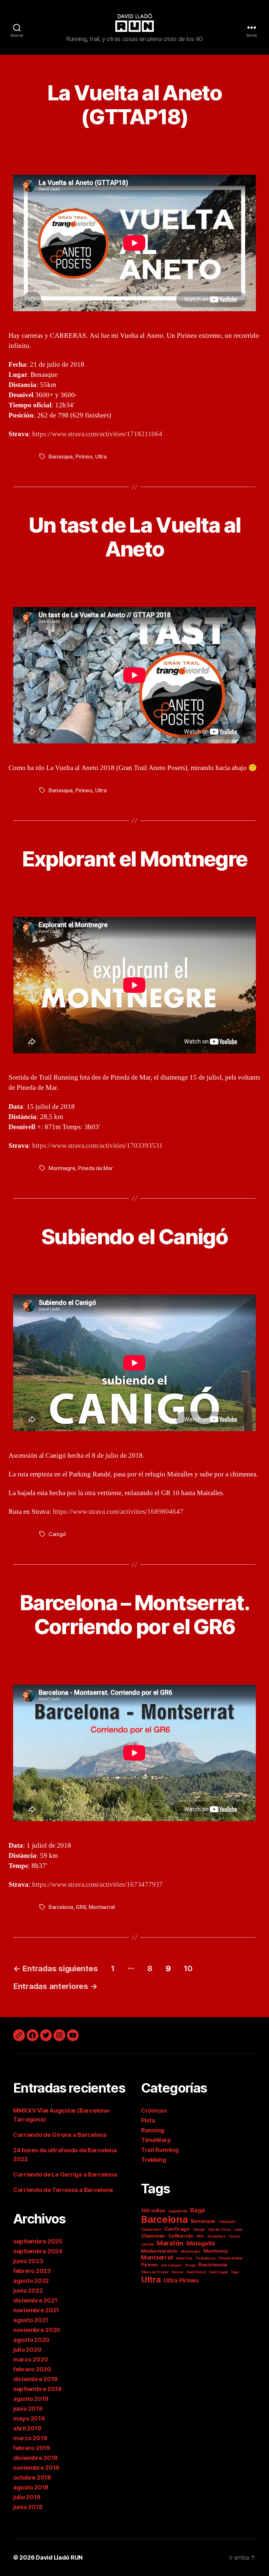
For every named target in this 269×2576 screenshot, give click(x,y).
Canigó (57, 1534)
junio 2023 (28, 2261)
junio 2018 (28, 2507)
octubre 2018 (32, 2477)
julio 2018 (27, 2497)
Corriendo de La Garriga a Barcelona (65, 2174)
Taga (235, 2272)
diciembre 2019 (35, 2379)
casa (238, 2230)
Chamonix (153, 2236)
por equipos (172, 2265)
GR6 (81, 1907)
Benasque (61, 456)
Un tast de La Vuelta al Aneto (135, 537)
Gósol (234, 2236)
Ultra (101, 456)
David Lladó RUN (59, 2557)
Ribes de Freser (155, 2272)
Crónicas (154, 2110)
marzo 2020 (31, 2359)
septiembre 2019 (37, 2389)
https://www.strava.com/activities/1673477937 (97, 1885)
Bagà (198, 2210)
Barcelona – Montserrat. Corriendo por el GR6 (134, 1614)
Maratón (170, 2243)
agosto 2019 (31, 2399)
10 (188, 1968)
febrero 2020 (32, 2369)
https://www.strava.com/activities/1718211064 (97, 434)
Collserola (181, 2236)
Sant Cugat (218, 2272)
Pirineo (84, 456)
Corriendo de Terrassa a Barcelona (63, 2190)
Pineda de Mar (95, 1168)
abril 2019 (27, 2428)
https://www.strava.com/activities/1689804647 (118, 1512)
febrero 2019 (32, 2448)
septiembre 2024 (38, 2251)
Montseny (216, 2251)
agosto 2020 (31, 2340)
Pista (148, 2120)
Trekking (154, 2160)
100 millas (153, 2211)
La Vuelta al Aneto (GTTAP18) (134, 105)
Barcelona (61, 1907)
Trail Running (160, 2150)
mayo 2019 (29, 2418)
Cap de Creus (219, 2230)
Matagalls (201, 2243)
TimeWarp (156, 2140)
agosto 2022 (31, 2281)
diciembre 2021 (35, 2300)
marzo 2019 (30, 2438)
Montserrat (102, 1907)
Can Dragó (177, 2229)
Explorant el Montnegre (134, 859)
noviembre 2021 (36, 2310)
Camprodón (151, 2230)
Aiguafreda (178, 2211)
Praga (190, 2265)
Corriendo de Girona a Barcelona (60, 2135)
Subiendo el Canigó (134, 1237)
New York (184, 2258)
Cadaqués (227, 2222)
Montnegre (62, 1168)
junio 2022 (28, 2291)
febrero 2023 (32, 2271)
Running (153, 2130)
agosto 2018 (31, 2487)
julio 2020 (27, 2350)
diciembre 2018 (35, 2458)
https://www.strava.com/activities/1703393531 (97, 1146)
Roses (178, 2272)
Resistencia (213, 2265)
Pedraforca (206, 2258)
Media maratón (159, 2251)
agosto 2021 (31, 2320)
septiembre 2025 (38, 2241)
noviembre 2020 (37, 2330)
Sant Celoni (196, 2272)
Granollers (217, 2236)
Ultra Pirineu (181, 2280)
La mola (147, 2244)
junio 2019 (28, 2409)
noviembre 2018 (36, 2468)
